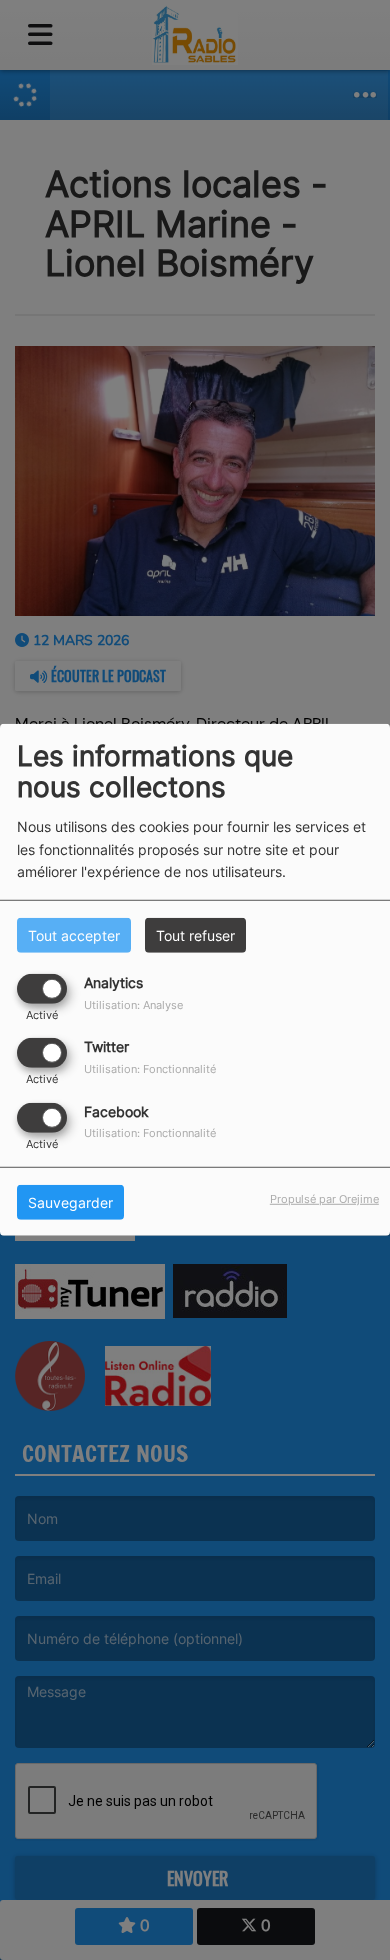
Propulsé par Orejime (324, 1198)
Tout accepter (74, 935)
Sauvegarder (70, 1201)
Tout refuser (195, 935)
